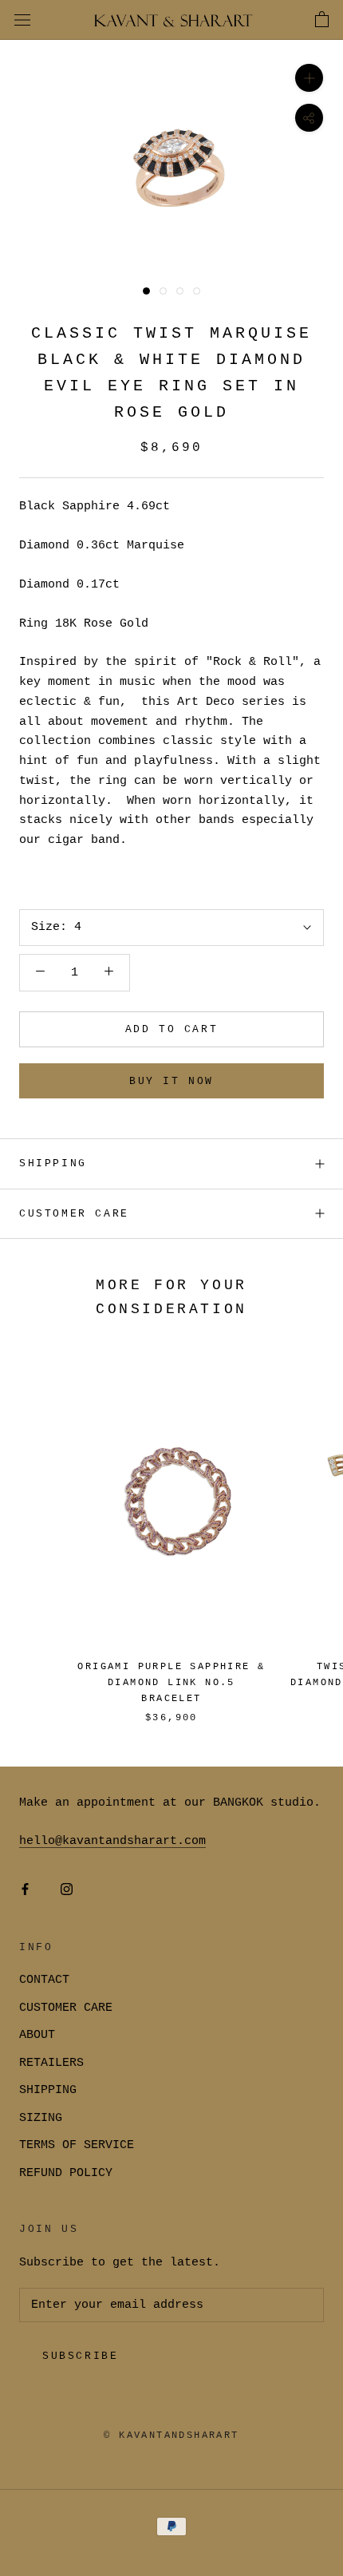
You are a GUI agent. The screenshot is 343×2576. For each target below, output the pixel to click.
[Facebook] (25, 1891)
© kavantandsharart (171, 2436)
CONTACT (44, 1980)
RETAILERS (51, 2063)
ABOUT (37, 2035)
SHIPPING (53, 1163)
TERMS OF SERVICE (77, 2145)
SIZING (41, 2118)
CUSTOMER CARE (66, 2008)
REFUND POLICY (66, 2173)
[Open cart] (322, 20)
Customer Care (74, 1214)
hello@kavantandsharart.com (112, 1841)
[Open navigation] (22, 20)
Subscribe (80, 2356)
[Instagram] (67, 1891)
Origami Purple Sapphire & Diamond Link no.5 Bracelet (171, 1683)
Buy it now (171, 1081)
